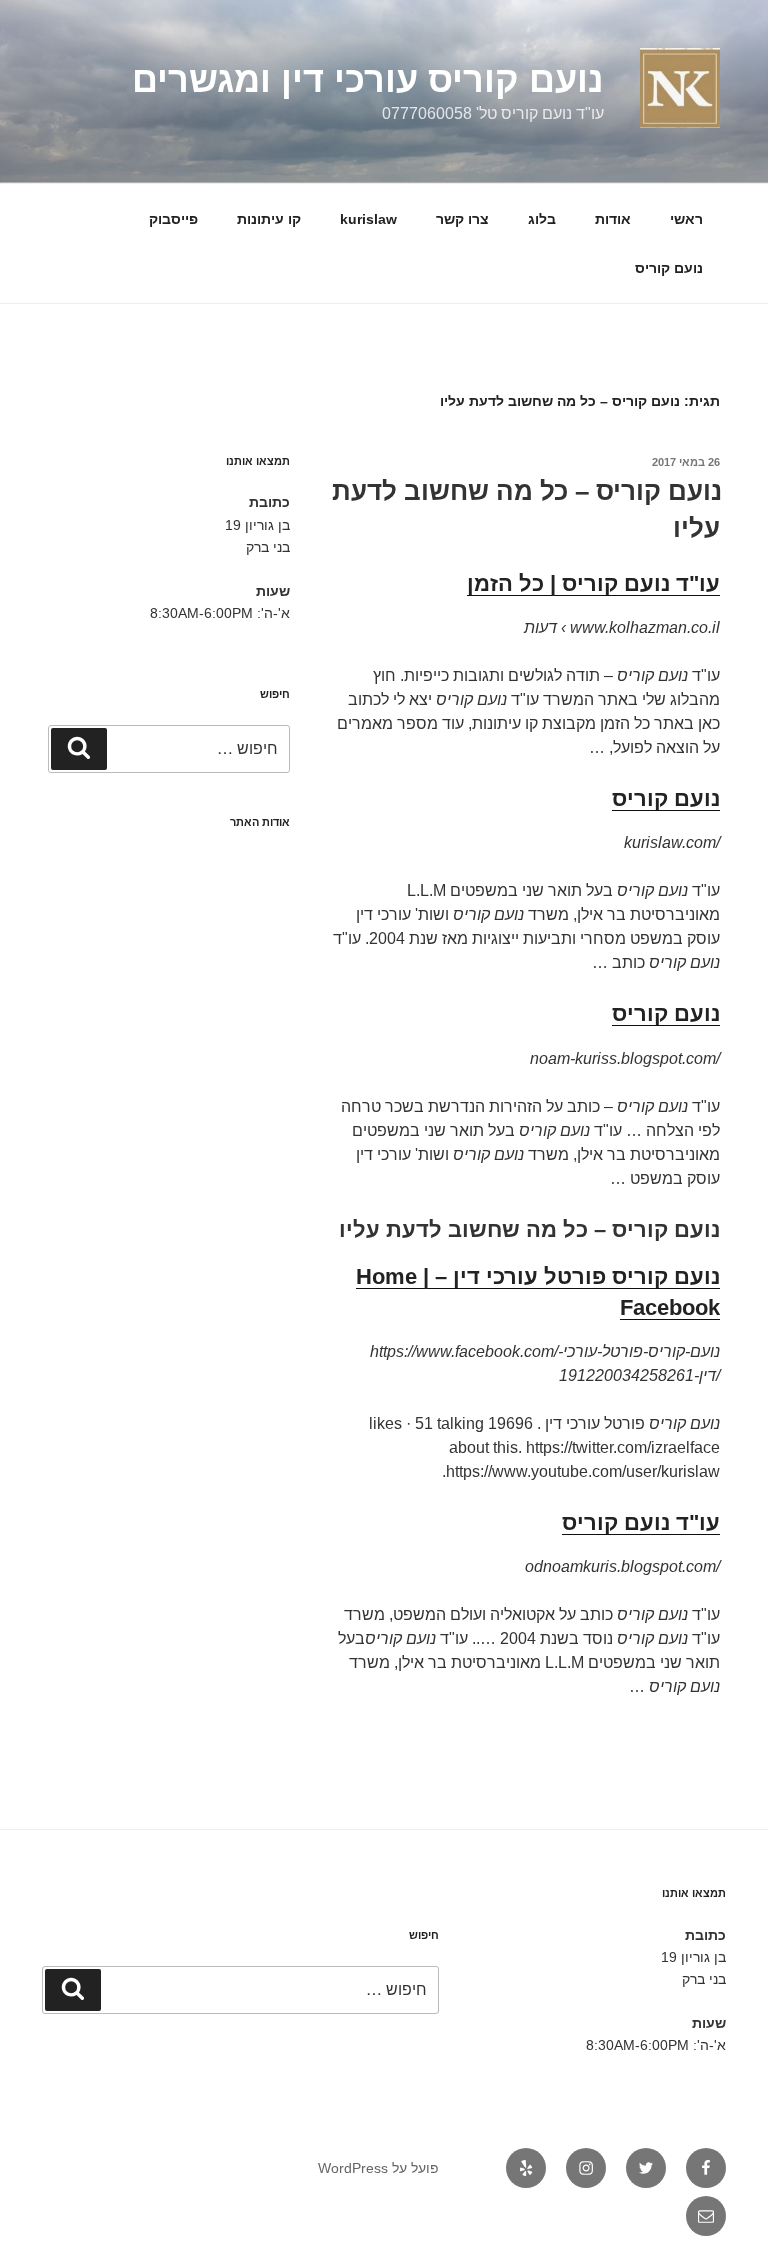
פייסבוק (173, 219)
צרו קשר (462, 219)
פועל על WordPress (378, 2168)
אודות (613, 219)
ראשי (686, 219)
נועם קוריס (669, 268)
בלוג (542, 219)
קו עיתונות (269, 219)
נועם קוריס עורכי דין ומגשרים (368, 79)
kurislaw (368, 219)
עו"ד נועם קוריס (641, 1522)
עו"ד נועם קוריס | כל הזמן (593, 583)
